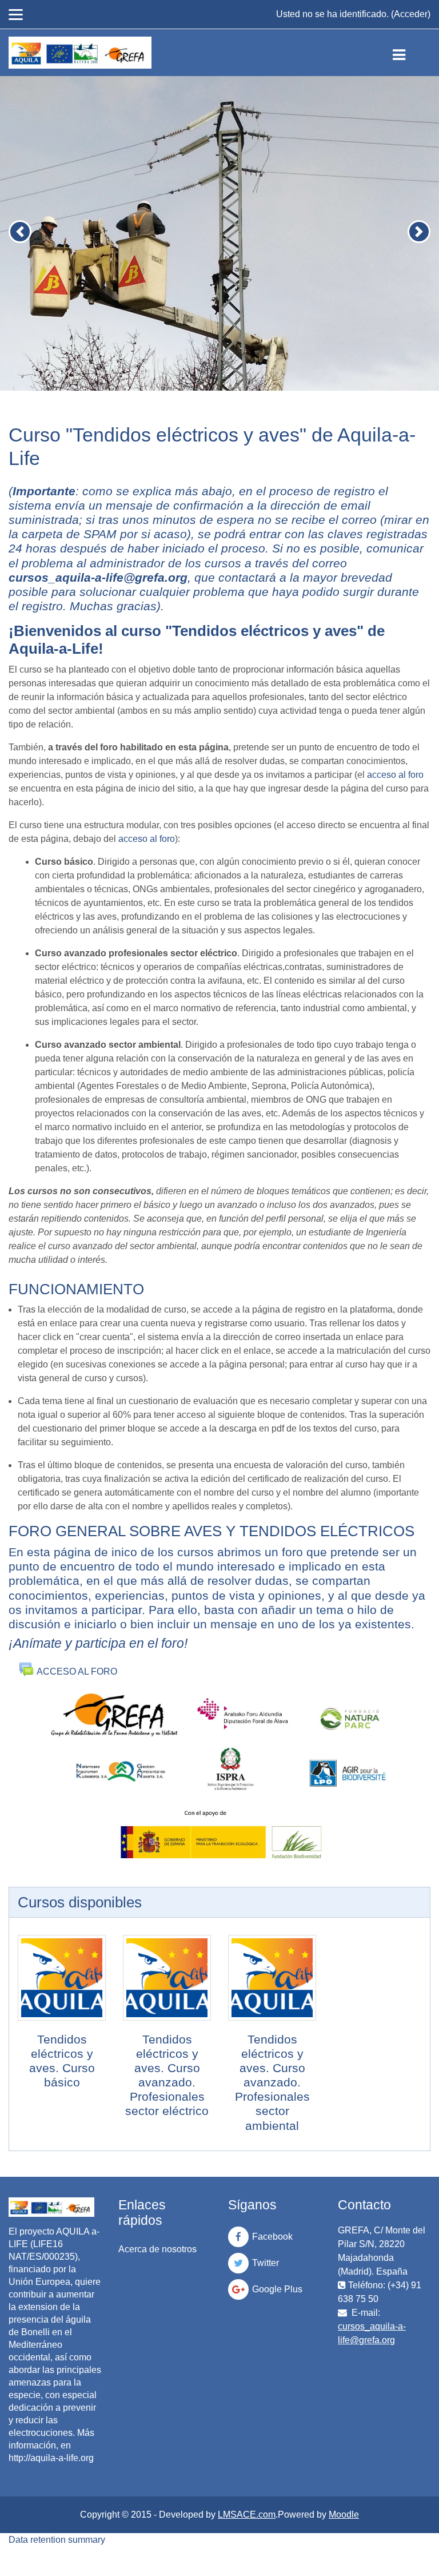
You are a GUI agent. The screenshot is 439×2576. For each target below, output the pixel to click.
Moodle (344, 2515)
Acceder (411, 14)
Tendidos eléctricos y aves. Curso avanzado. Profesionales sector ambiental (272, 2082)
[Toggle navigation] (408, 53)
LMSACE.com (247, 2515)
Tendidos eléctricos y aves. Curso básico (62, 2061)
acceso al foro (395, 775)
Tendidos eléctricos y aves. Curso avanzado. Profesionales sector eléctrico (167, 2075)
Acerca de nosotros (157, 2249)
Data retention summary (57, 2540)
